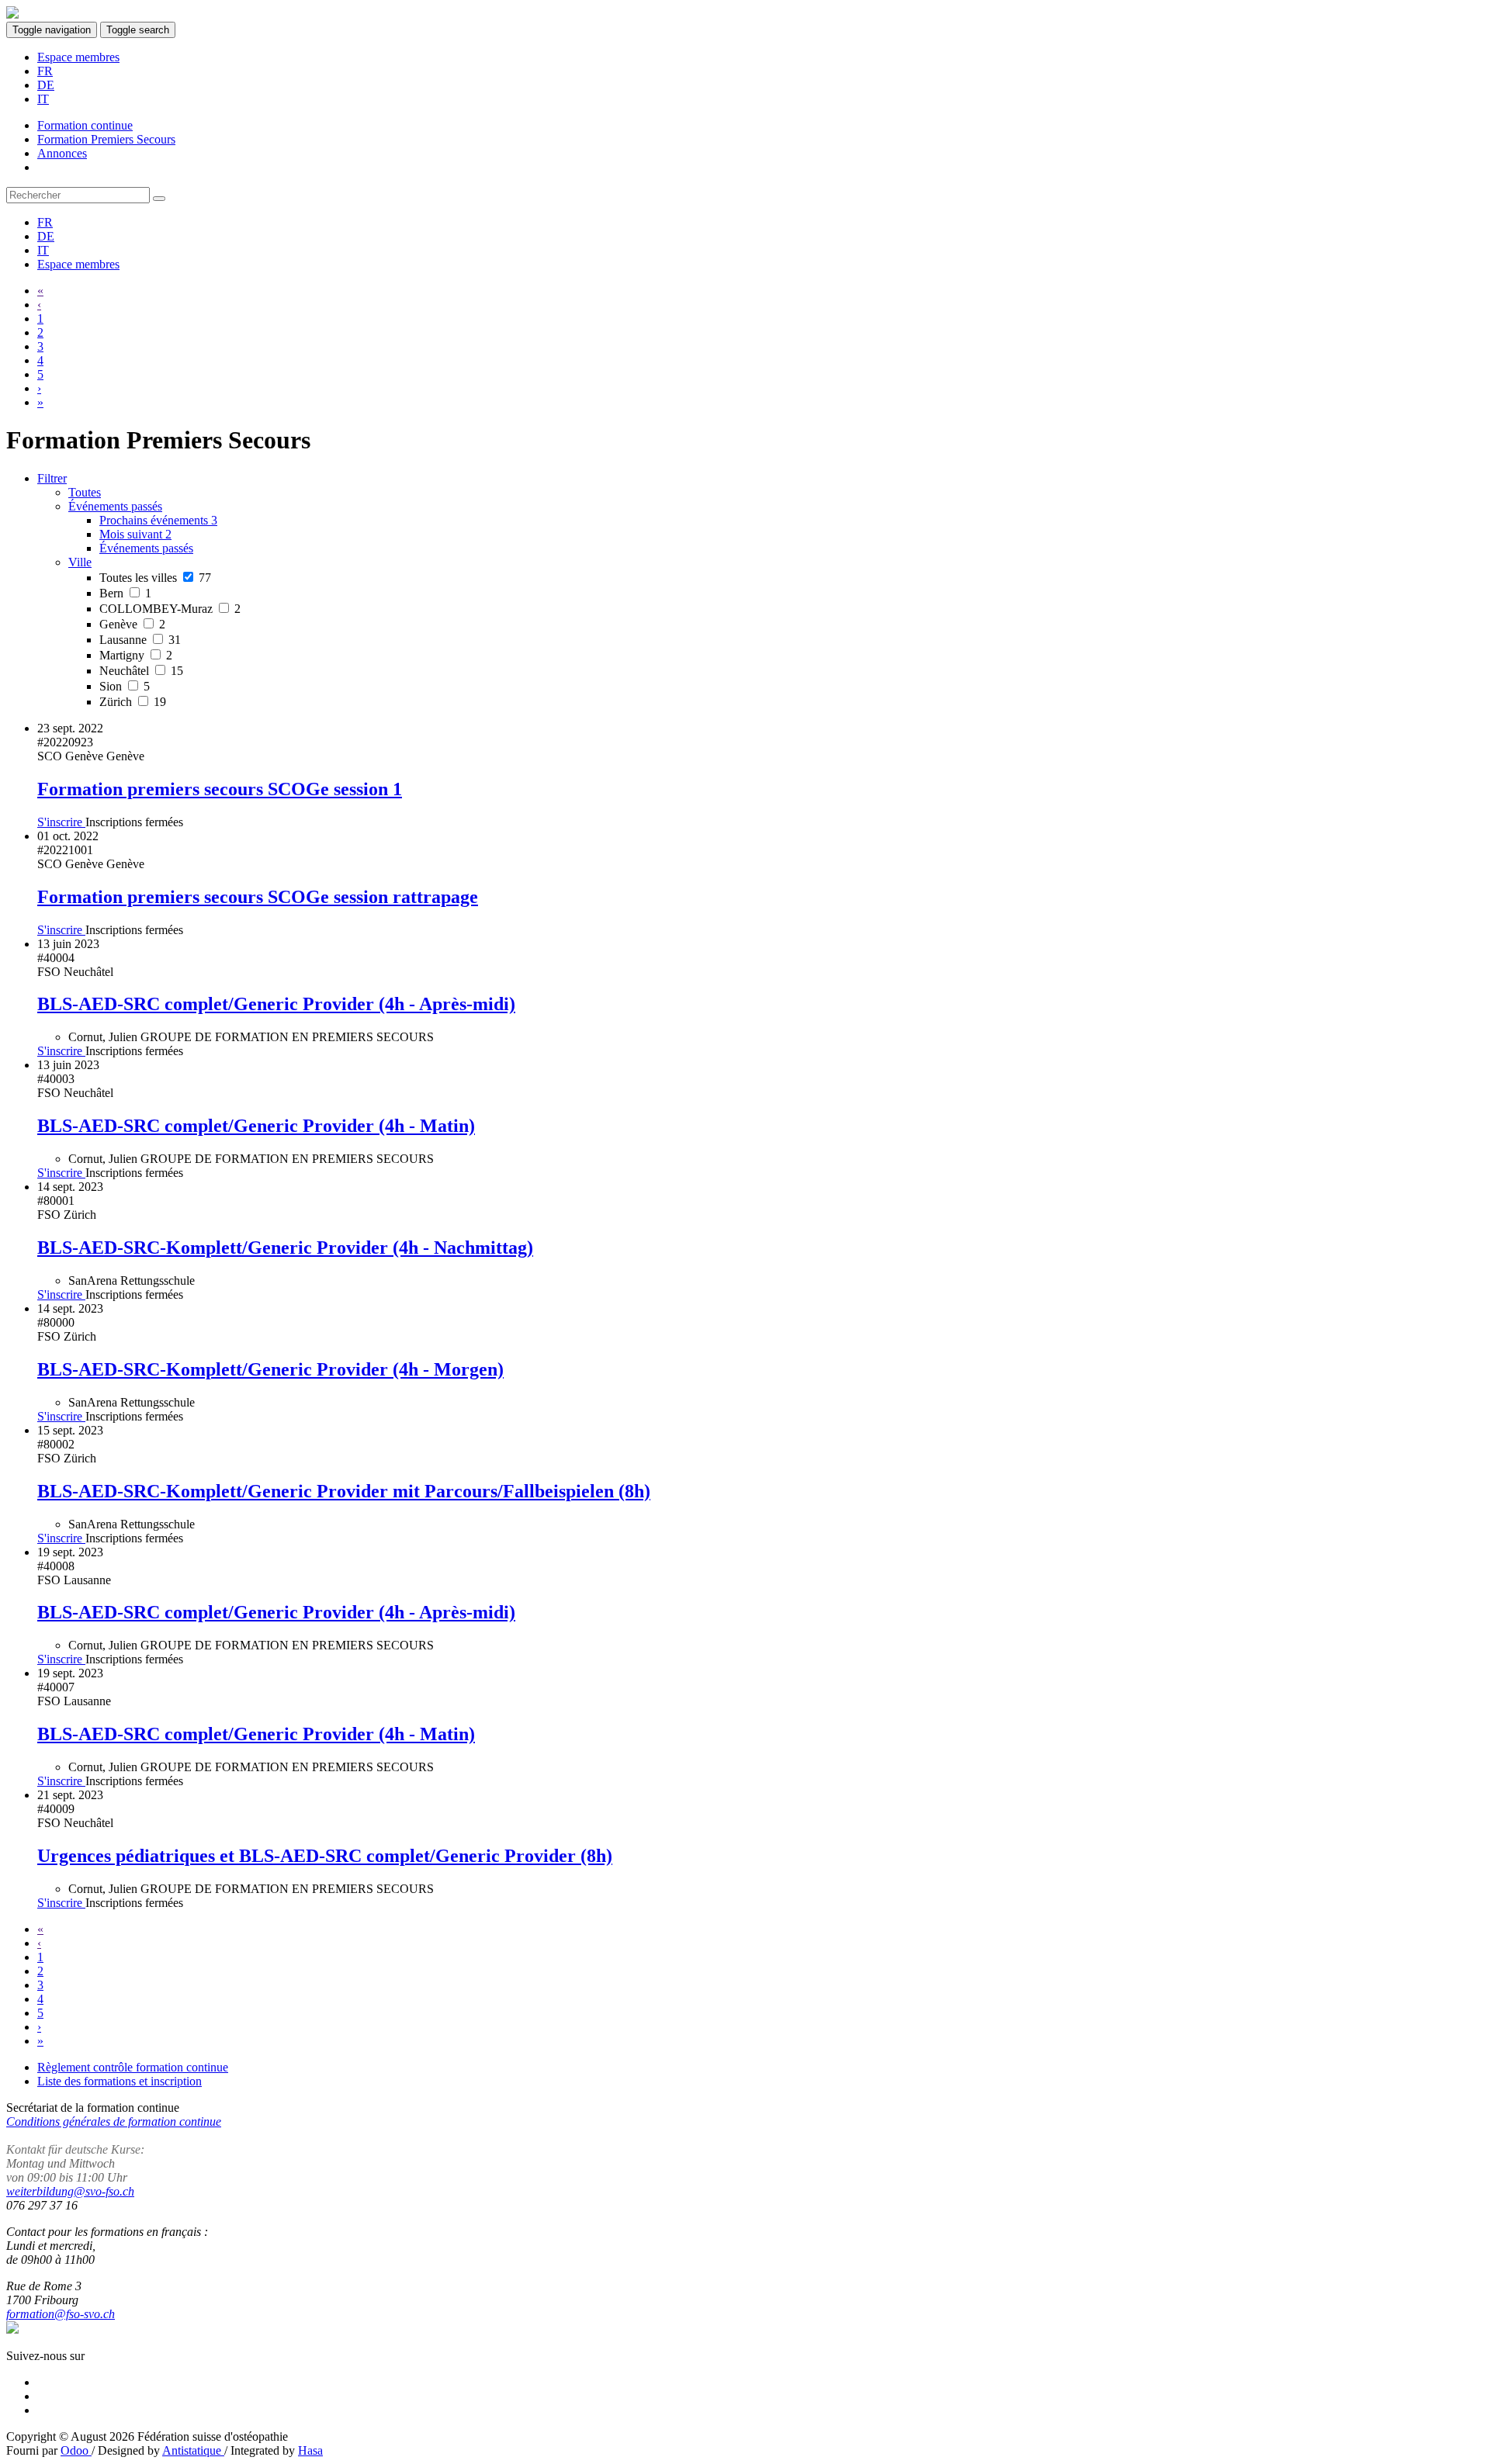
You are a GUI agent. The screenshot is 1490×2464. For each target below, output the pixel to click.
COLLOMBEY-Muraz (170, 609)
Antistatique (193, 2450)
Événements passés (146, 548)
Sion (125, 686)
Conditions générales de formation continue (114, 2121)
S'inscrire (61, 822)
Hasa (310, 2450)
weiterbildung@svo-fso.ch (70, 2191)
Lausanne (140, 640)
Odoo (76, 2450)
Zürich (133, 702)
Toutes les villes (155, 578)
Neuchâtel (141, 671)
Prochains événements (158, 520)
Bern (125, 593)
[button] (115, 506)
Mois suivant (135, 534)
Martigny (136, 655)
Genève (132, 624)
